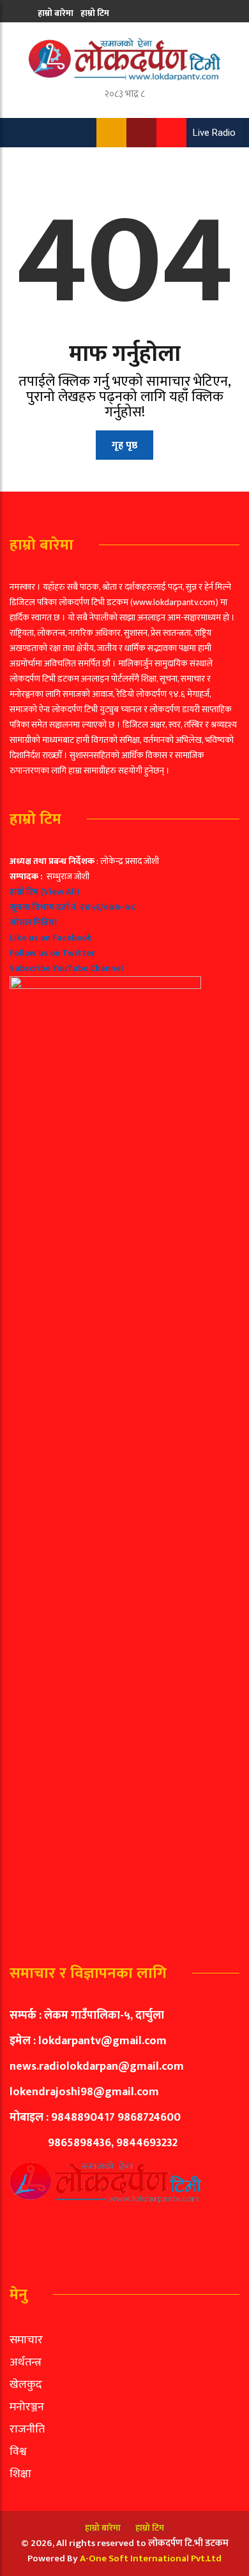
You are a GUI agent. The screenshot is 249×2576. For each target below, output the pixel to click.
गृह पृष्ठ (124, 445)
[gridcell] (124, 1393)
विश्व (18, 2452)
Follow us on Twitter (52, 953)
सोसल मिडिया (33, 922)
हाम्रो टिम (95, 13)
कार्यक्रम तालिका (65, 37)
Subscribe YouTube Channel (66, 968)
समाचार (26, 2340)
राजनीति (27, 2429)
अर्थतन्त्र (26, 2362)
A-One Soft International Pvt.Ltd (151, 2558)
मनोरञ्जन (27, 2407)
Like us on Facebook (51, 938)
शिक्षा (20, 2474)
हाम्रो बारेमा (56, 13)
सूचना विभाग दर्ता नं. (44, 907)
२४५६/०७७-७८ (108, 907)
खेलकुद (26, 2385)
